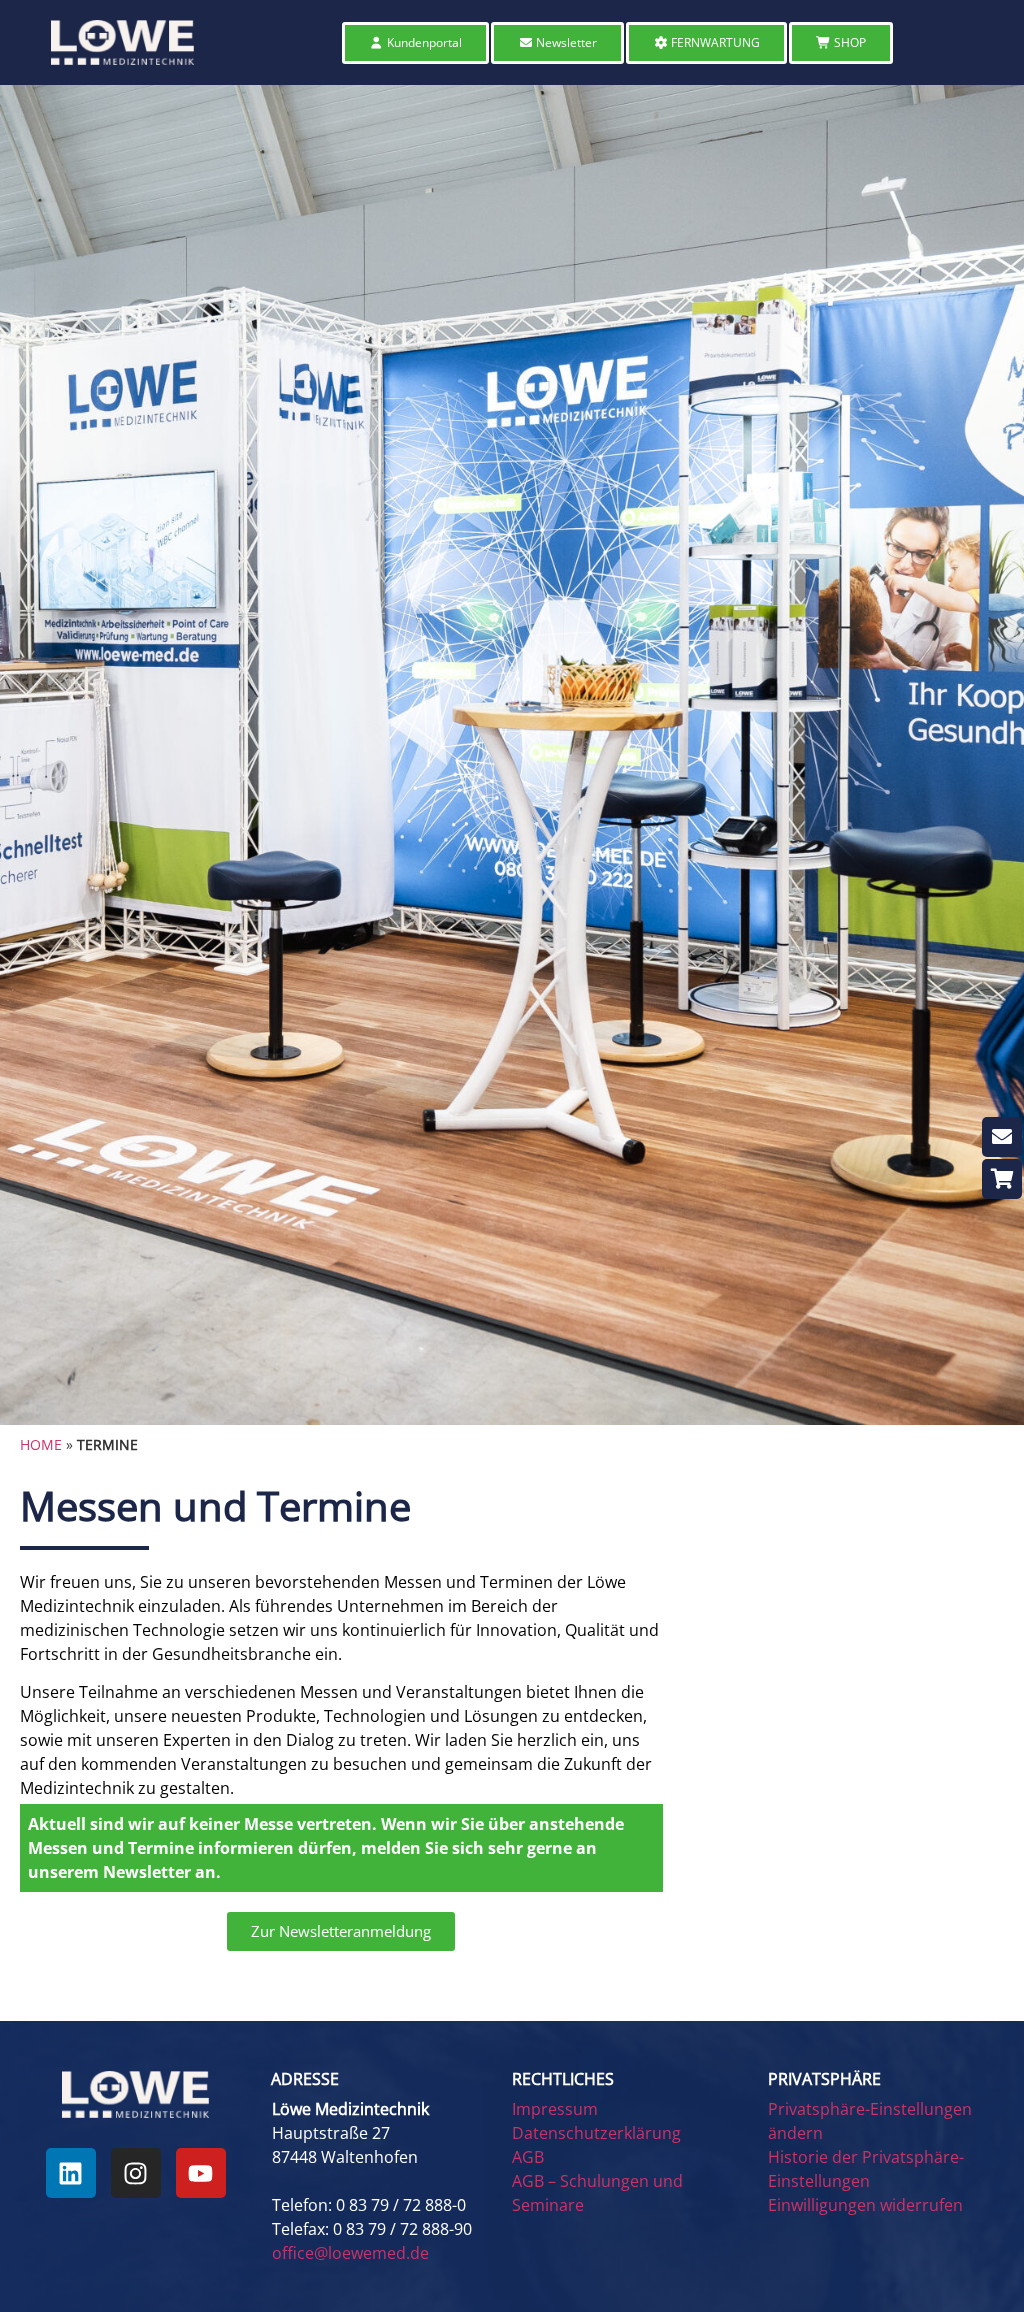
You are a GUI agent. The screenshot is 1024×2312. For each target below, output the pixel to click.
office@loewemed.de (350, 2253)
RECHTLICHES (563, 2079)
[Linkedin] (71, 2173)
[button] (376, 2079)
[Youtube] (201, 2173)
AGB (528, 2157)
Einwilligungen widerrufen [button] (865, 2205)
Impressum (555, 2109)
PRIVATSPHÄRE (824, 2079)
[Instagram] (136, 2173)
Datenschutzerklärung (596, 2133)
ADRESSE (305, 2079)
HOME (41, 1444)
